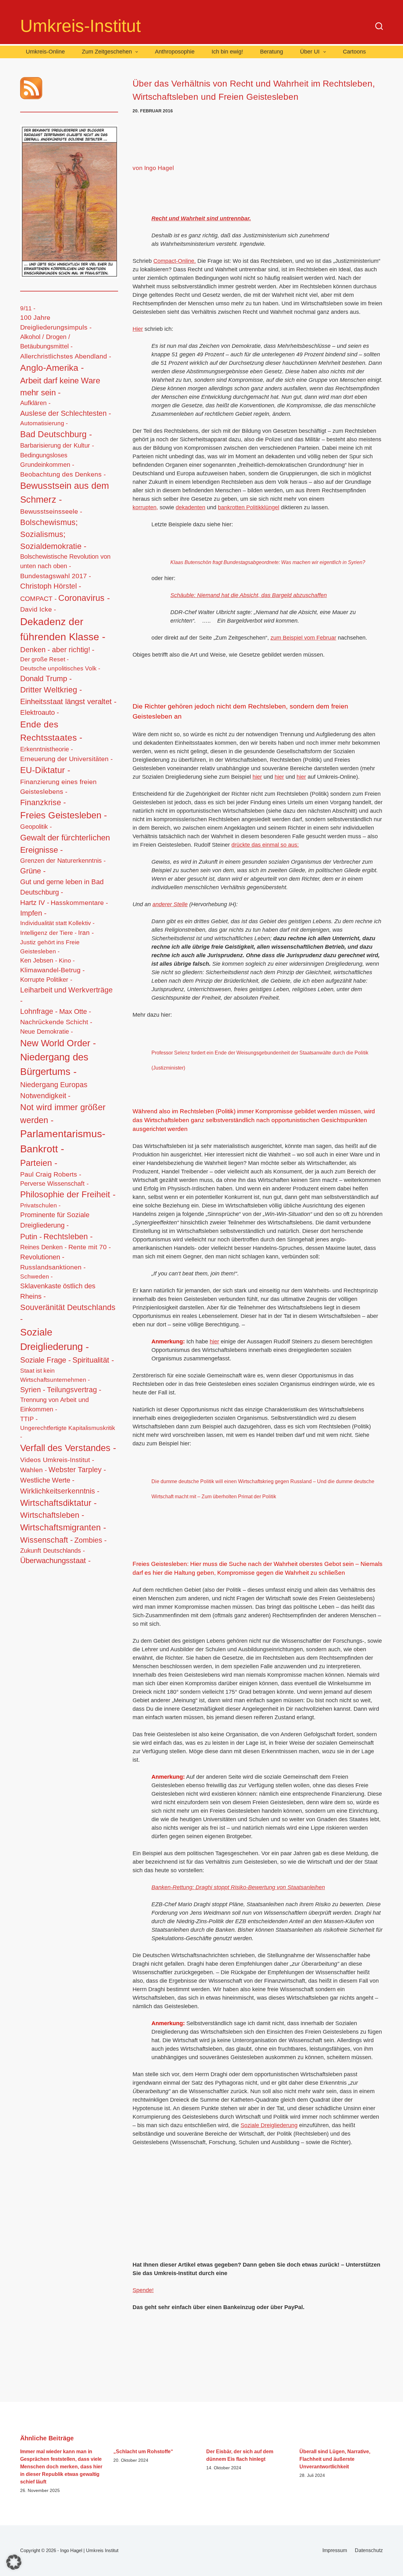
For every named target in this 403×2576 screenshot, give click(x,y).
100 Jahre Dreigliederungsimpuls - (56, 322)
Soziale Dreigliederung (269, 2125)
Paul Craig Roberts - (51, 1174)
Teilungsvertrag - (74, 1390)
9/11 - (28, 308)
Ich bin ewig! (227, 52)
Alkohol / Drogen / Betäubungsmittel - (46, 342)
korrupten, (145, 507)
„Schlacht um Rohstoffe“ (143, 2452)
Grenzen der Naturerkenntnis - (63, 861)
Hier (138, 329)
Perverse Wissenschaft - (54, 1183)
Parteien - (39, 1163)
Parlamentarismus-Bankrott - (63, 1141)
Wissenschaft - (46, 1540)
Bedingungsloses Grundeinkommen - (47, 460)
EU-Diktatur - (45, 770)
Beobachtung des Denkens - (63, 474)
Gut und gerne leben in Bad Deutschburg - (62, 887)
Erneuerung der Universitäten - (66, 759)
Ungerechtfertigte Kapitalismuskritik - (68, 1432)
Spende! (143, 2290)
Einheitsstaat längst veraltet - (68, 701)
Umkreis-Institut (80, 26)
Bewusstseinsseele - (51, 511)
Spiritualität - (93, 1360)
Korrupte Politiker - (46, 980)
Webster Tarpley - (77, 1470)
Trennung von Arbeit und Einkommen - (54, 1404)
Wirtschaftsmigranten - (63, 1527)
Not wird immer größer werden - (63, 1114)
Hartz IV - (35, 903)
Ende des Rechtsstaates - (51, 731)
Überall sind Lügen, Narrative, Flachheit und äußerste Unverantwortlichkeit (335, 2459)
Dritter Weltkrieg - (51, 690)
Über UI (310, 52)
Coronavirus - (84, 598)
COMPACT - (38, 599)
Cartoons (354, 52)
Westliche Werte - (47, 1480)
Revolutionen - (42, 1257)
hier (257, 777)
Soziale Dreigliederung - (54, 1340)
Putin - (31, 1237)
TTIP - (29, 1419)
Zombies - (91, 1540)
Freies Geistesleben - (64, 815)
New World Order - (58, 1043)
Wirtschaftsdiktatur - (58, 1503)
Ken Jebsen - (39, 960)
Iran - (86, 932)
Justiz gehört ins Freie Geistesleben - (50, 947)
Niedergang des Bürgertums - (54, 1065)
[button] (14, 2562)
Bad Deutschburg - (56, 434)
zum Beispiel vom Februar (303, 638)
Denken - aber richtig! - (57, 650)
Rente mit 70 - (90, 1247)
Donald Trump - (46, 679)
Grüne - (33, 871)
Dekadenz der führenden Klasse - (63, 629)
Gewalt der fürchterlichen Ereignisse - (65, 844)
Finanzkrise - (43, 802)
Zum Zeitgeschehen (107, 52)
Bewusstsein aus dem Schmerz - (65, 493)
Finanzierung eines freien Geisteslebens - (58, 787)
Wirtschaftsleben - (52, 1515)
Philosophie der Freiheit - (68, 1195)
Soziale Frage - (45, 1360)
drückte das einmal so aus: (265, 845)
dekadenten (190, 507)
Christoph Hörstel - (51, 586)
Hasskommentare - (79, 903)
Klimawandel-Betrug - (52, 970)
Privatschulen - (40, 1205)
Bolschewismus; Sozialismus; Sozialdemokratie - (53, 534)
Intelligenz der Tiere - (48, 933)
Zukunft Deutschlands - (53, 1551)
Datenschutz (369, 2550)
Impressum (335, 2550)
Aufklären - (35, 403)
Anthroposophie (175, 52)
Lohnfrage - (39, 1011)
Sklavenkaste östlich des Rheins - (58, 1291)
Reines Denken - (43, 1247)
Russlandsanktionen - (53, 1267)
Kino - (67, 960)
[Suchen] (379, 26)
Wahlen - (34, 1470)
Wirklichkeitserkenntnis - (60, 1491)
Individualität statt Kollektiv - (57, 923)
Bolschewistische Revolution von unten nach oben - (65, 561)
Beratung (272, 52)
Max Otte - (75, 1011)
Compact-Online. (175, 261)
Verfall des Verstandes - (68, 1448)
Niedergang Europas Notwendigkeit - (54, 1090)
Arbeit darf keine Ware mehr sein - (60, 387)
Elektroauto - (40, 713)
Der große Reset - (44, 659)
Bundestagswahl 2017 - (56, 576)
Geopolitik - (36, 827)
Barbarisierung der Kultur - (57, 445)
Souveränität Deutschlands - (68, 1313)
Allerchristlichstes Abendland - (66, 356)
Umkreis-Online (45, 52)
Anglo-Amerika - (52, 368)
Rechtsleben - (68, 1236)
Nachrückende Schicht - (56, 1022)
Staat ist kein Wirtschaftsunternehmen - (55, 1375)
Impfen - (33, 913)
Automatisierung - (44, 423)
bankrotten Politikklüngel (249, 507)
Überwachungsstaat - (55, 1561)
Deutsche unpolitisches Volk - (60, 668)
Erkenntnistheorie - (47, 749)
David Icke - (38, 609)
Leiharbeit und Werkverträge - (66, 995)
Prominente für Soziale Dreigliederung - (55, 1220)
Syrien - (33, 1390)
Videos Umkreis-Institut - (57, 1460)
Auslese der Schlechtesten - (66, 413)
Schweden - (36, 1277)
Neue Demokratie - (47, 1031)
